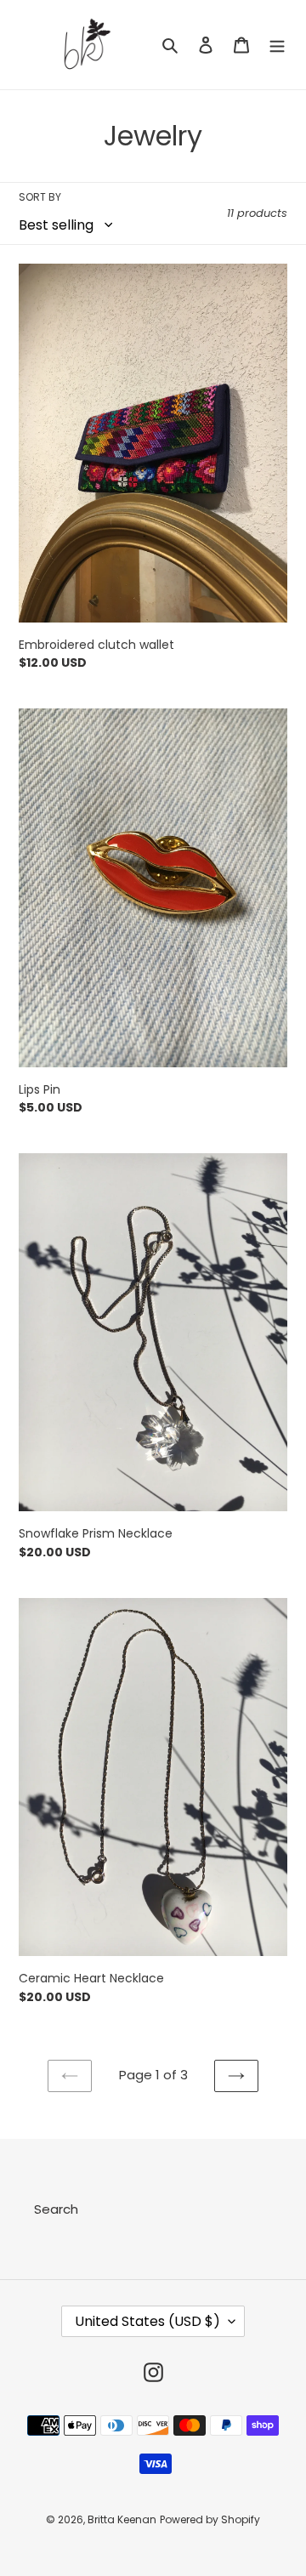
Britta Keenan (122, 2519)
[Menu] (277, 45)
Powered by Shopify (210, 2519)
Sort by (40, 197)
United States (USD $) (147, 2321)
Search (56, 2209)
